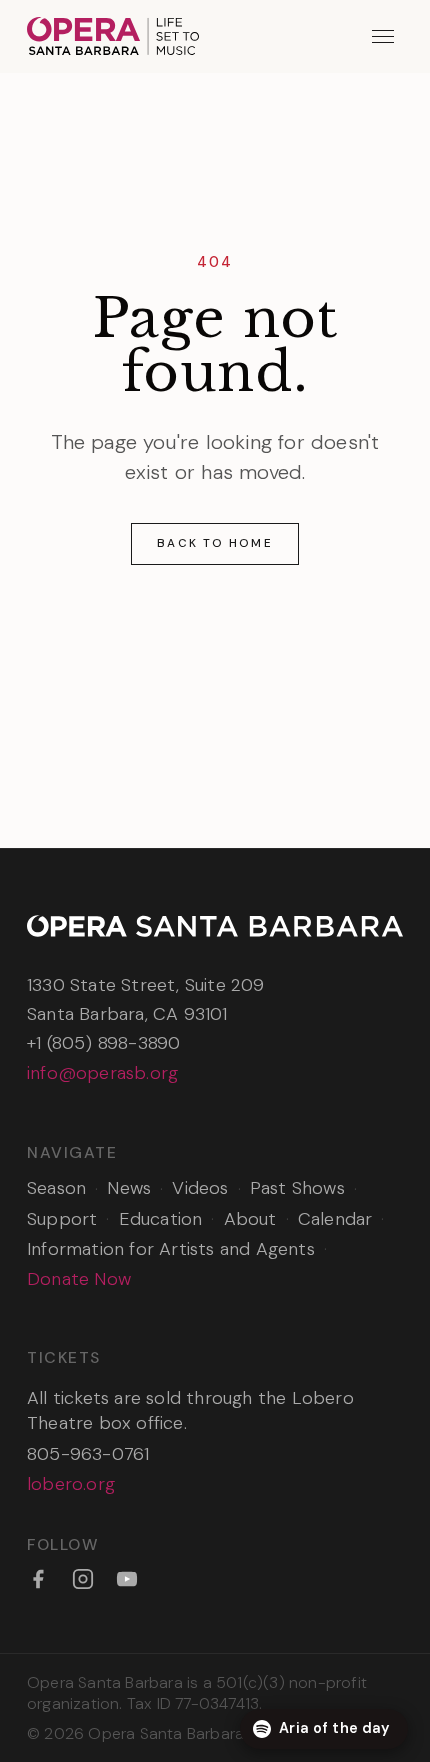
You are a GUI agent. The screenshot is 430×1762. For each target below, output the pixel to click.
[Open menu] (383, 36)
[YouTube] (127, 1579)
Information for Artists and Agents (171, 1249)
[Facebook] (38, 1579)
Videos (200, 1188)
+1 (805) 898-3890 (103, 1043)
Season (56, 1188)
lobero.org (71, 1484)
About (250, 1219)
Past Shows (297, 1188)
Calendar (335, 1219)
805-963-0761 (88, 1454)
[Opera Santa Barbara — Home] (113, 36)
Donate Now (79, 1279)
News (129, 1188)
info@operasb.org (102, 1073)
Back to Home (214, 543)
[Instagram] (83, 1579)
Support (62, 1219)
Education (161, 1219)
